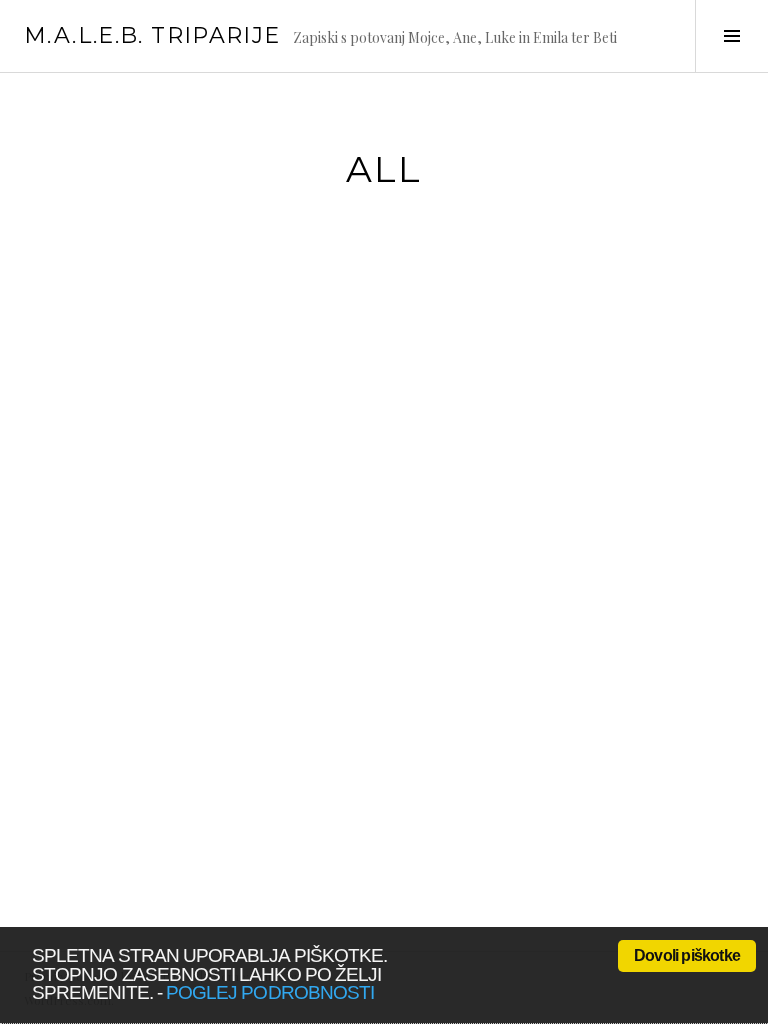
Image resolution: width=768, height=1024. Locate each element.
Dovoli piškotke (687, 955)
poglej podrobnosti (270, 992)
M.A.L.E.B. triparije (152, 35)
